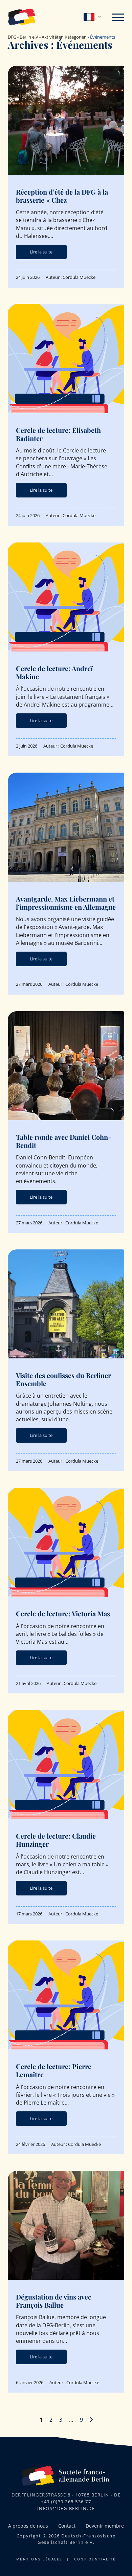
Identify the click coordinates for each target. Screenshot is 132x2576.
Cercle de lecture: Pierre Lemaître (54, 2070)
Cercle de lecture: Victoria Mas (63, 1613)
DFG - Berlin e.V (23, 37)
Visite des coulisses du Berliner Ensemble (63, 1379)
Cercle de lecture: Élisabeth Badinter (58, 434)
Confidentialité (95, 2559)
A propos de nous (28, 2526)
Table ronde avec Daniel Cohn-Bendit (64, 1141)
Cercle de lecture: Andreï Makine (54, 672)
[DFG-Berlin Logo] (22, 16)
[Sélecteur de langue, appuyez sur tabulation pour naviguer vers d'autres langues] (93, 17)
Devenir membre (105, 2526)
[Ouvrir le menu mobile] (118, 16)
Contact (67, 2526)
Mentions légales (39, 2559)
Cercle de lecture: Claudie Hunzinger (56, 1840)
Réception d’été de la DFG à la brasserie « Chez (62, 196)
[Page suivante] (91, 2420)
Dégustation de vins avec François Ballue (54, 2301)
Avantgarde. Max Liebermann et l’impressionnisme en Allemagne (66, 903)
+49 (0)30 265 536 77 (66, 2502)
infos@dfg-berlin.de (66, 2508)
